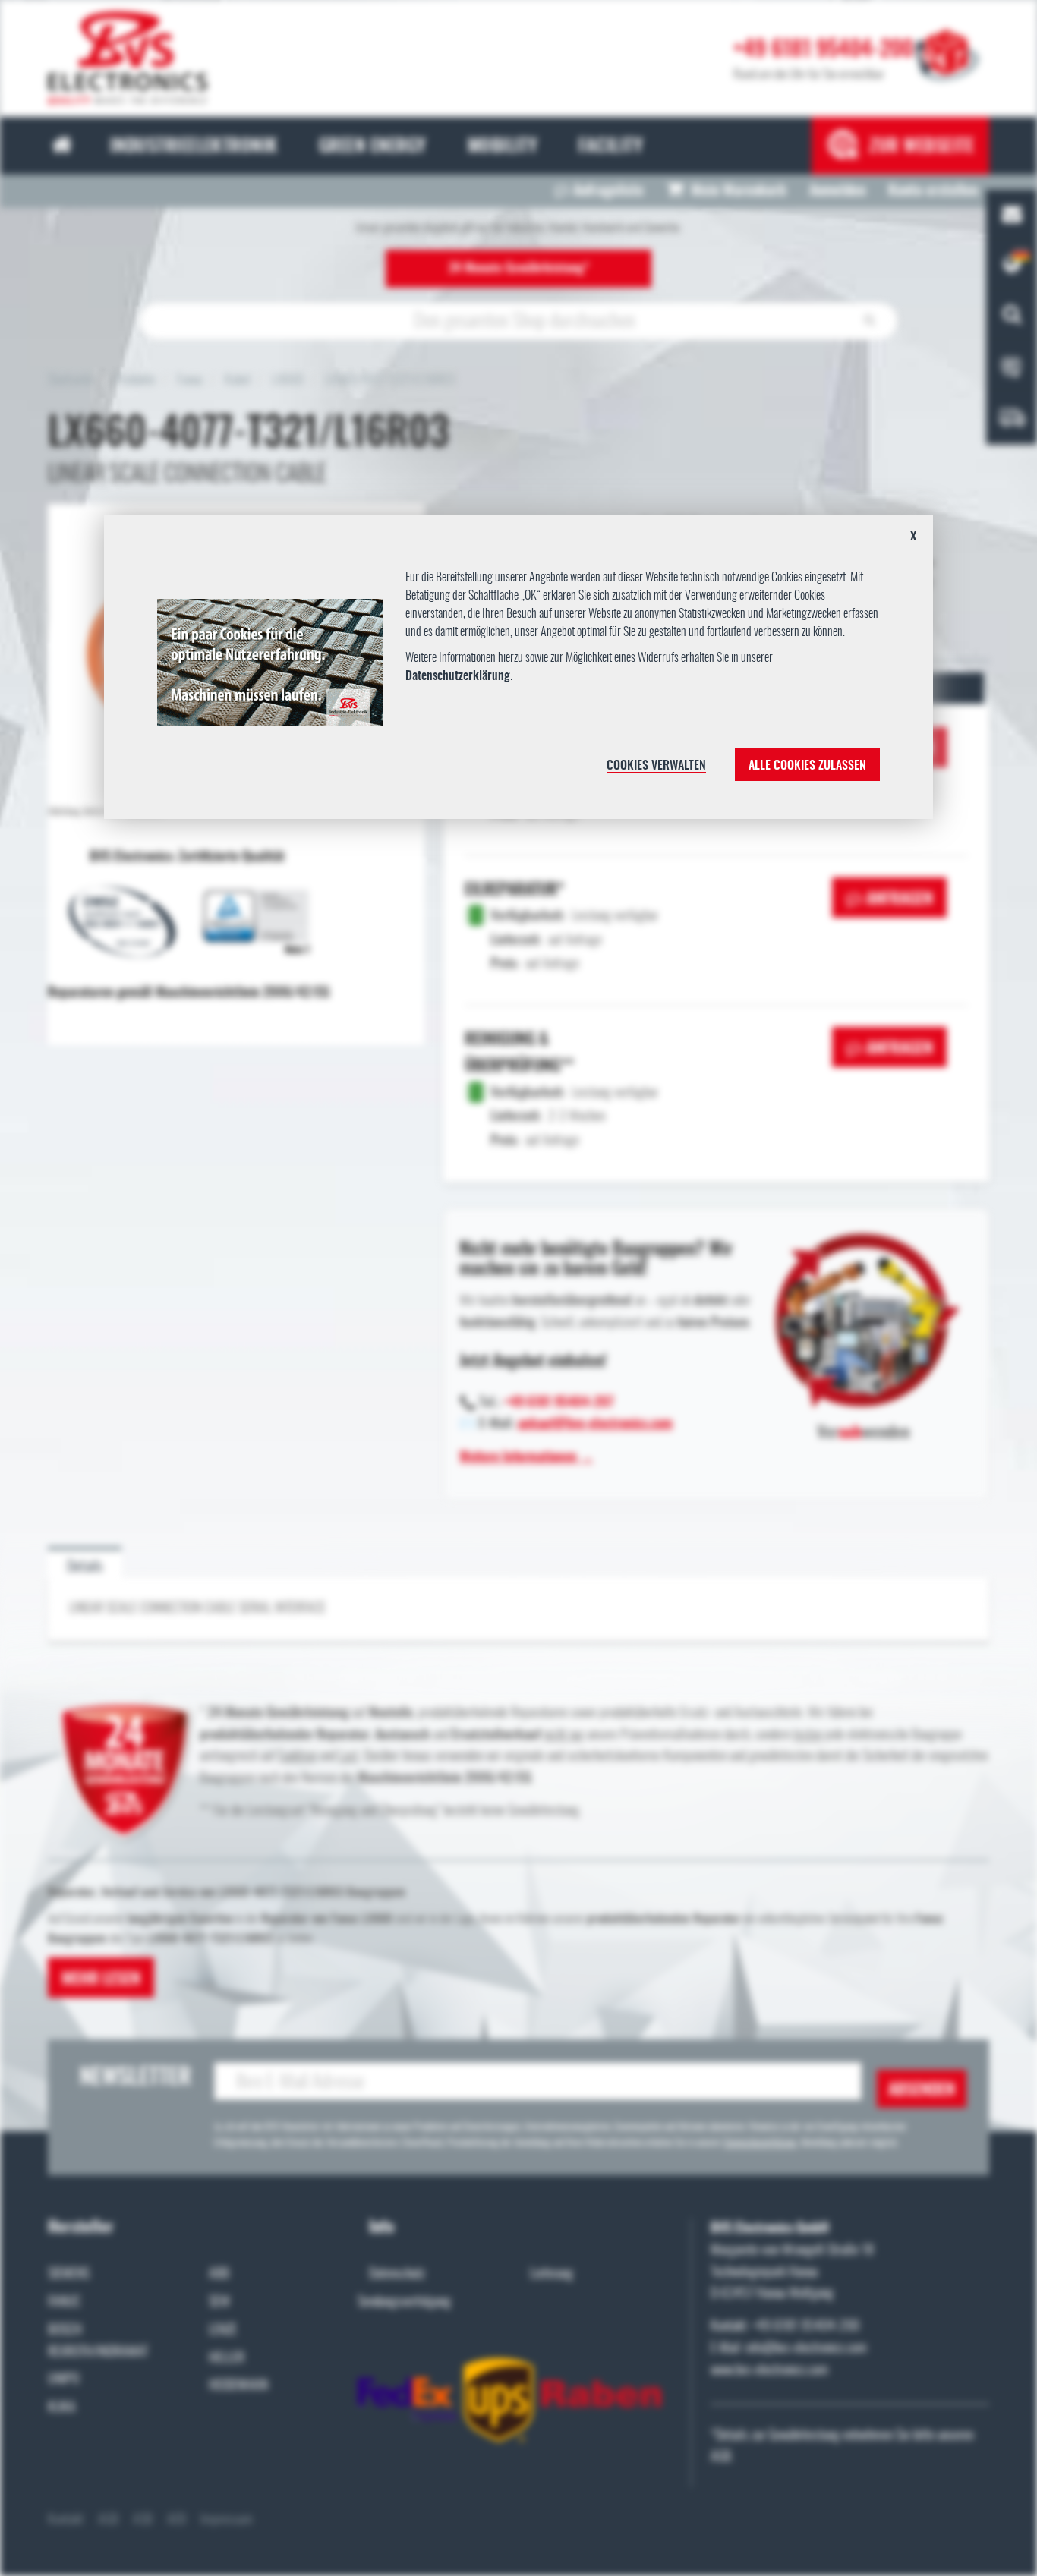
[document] (519, 673)
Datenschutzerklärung (458, 676)
